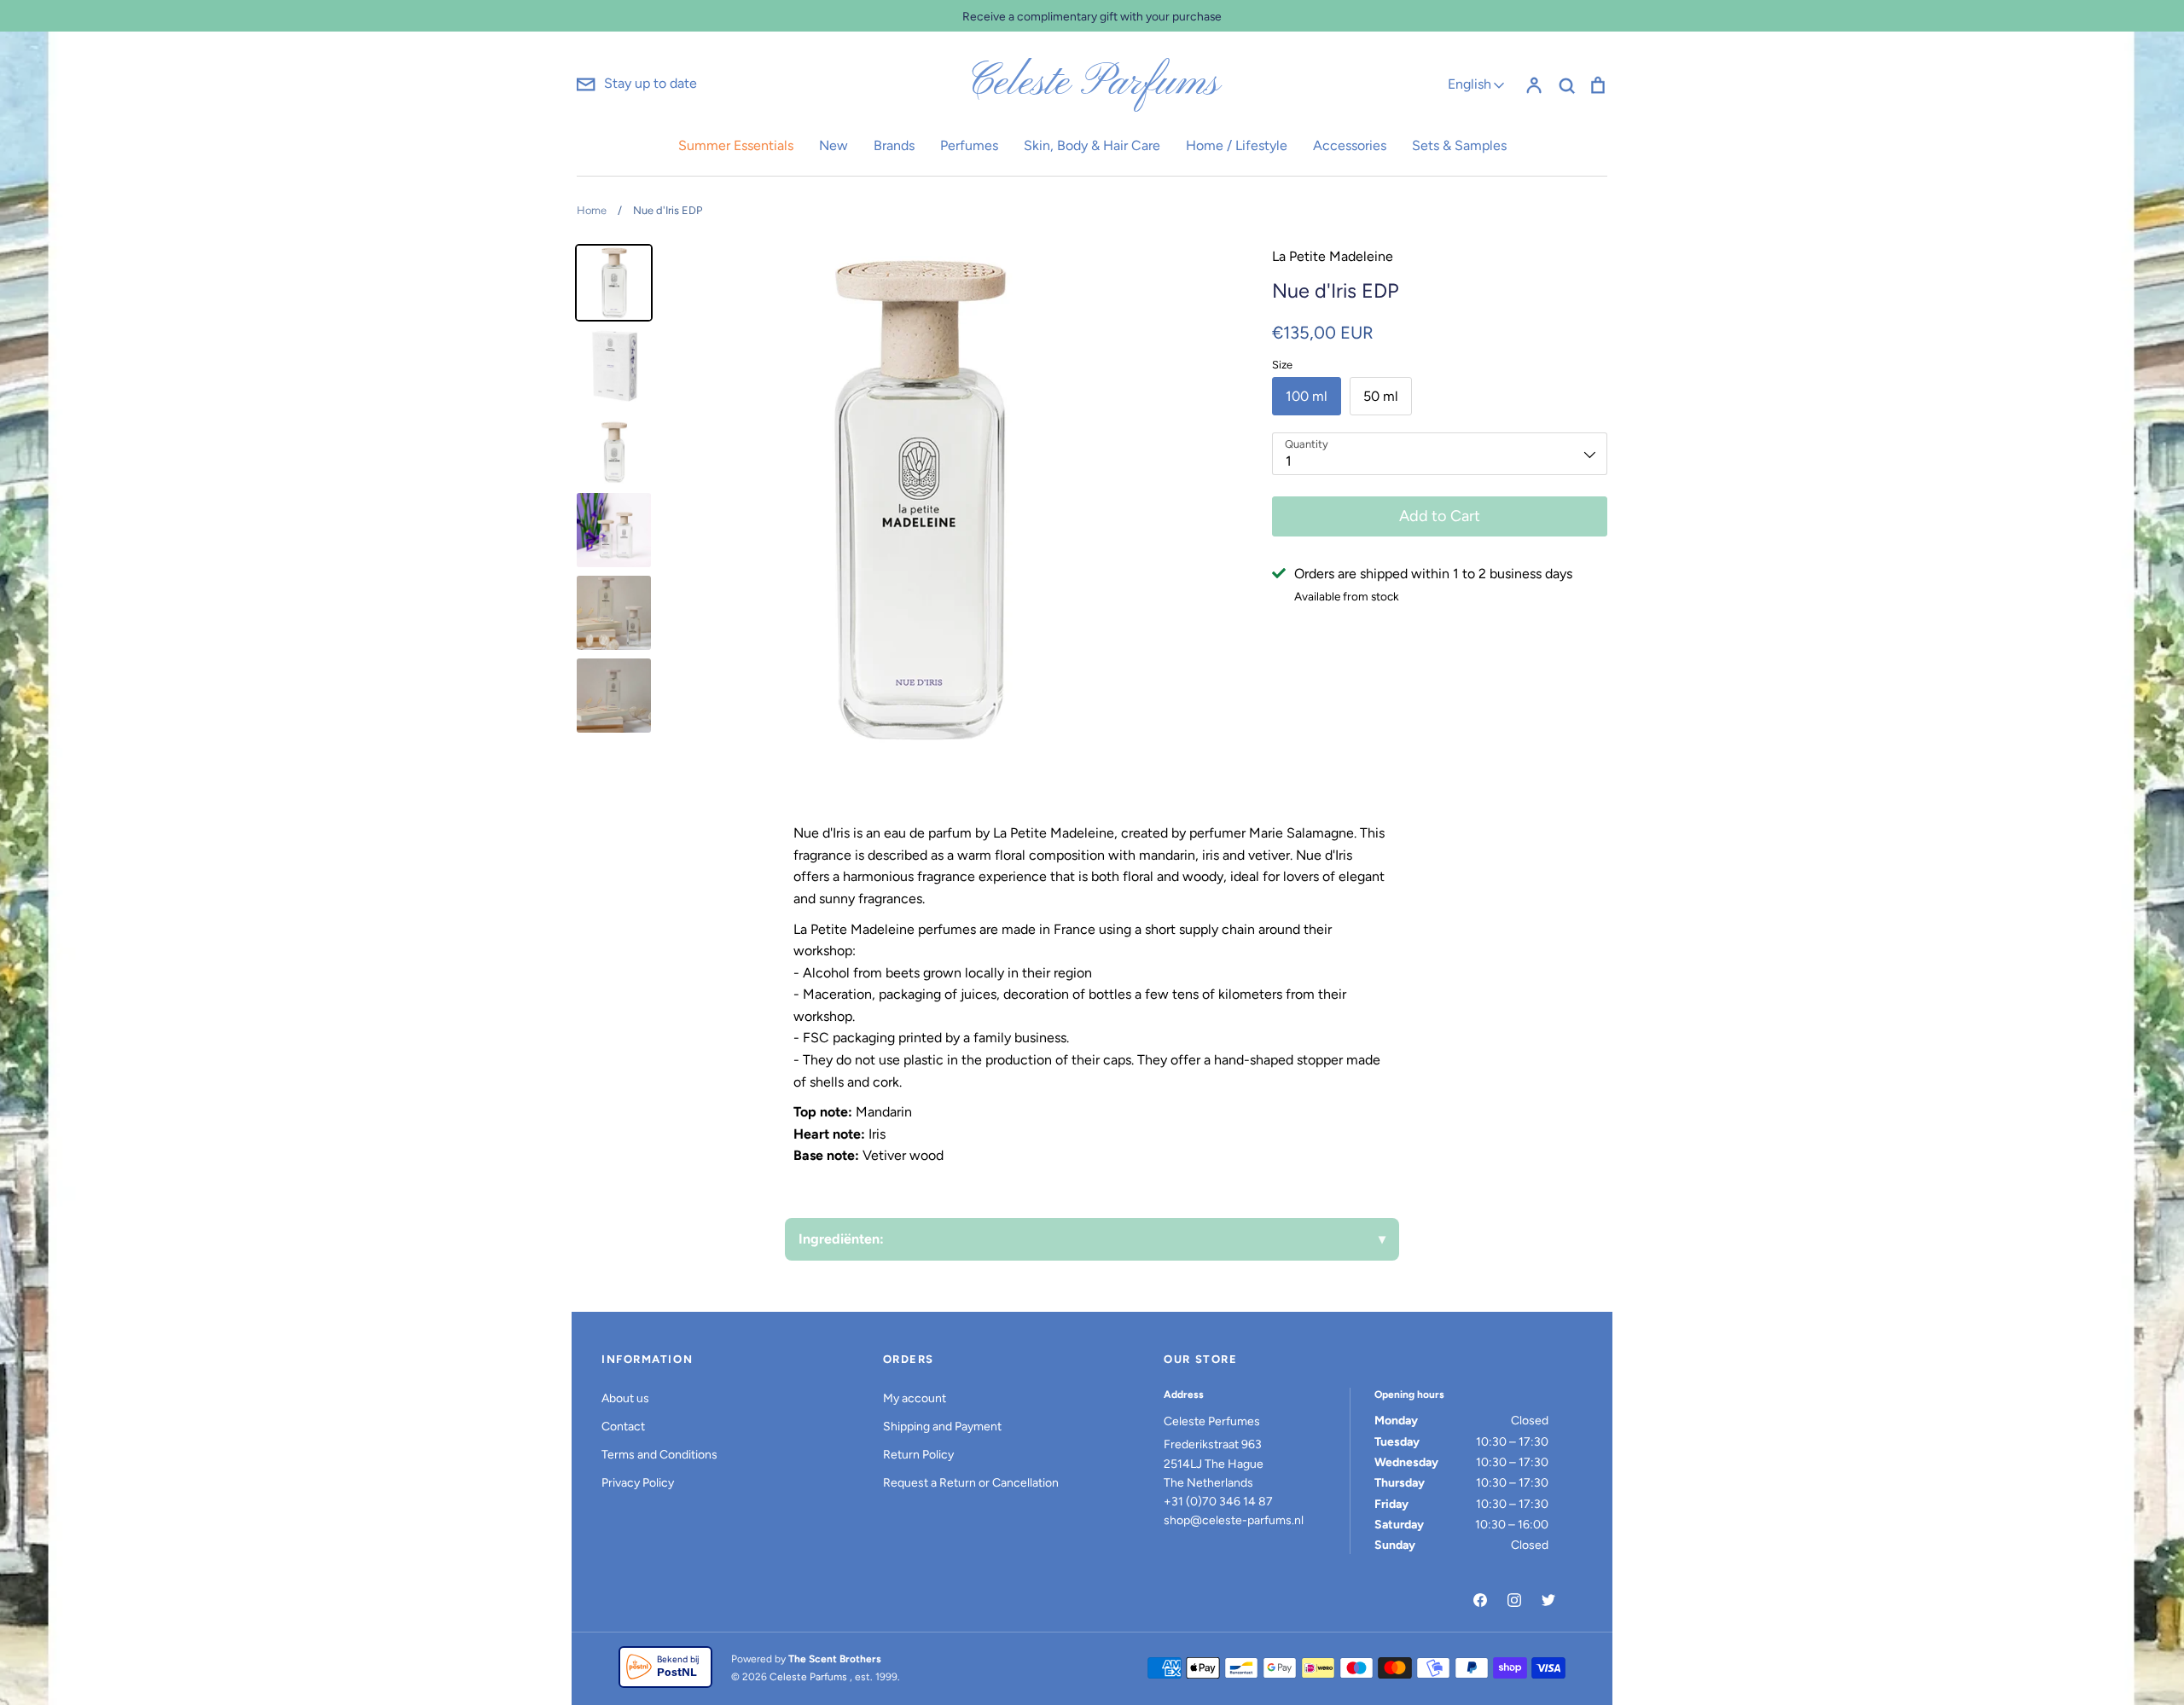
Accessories (1350, 145)
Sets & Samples (1459, 145)
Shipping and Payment (942, 1427)
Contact (623, 1427)
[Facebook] (1480, 1600)
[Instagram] (1514, 1600)
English (1470, 84)
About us (625, 1398)
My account (915, 1398)
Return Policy (918, 1455)
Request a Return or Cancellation (971, 1483)
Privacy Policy (638, 1483)
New (834, 145)
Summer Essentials (736, 145)
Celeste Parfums (1092, 84)
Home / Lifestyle (1237, 145)
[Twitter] (1548, 1600)
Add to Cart (1440, 516)
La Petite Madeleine (1333, 256)
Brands (894, 145)
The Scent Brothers (835, 1659)
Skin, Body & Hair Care (1092, 145)
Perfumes (969, 145)
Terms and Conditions (659, 1455)
